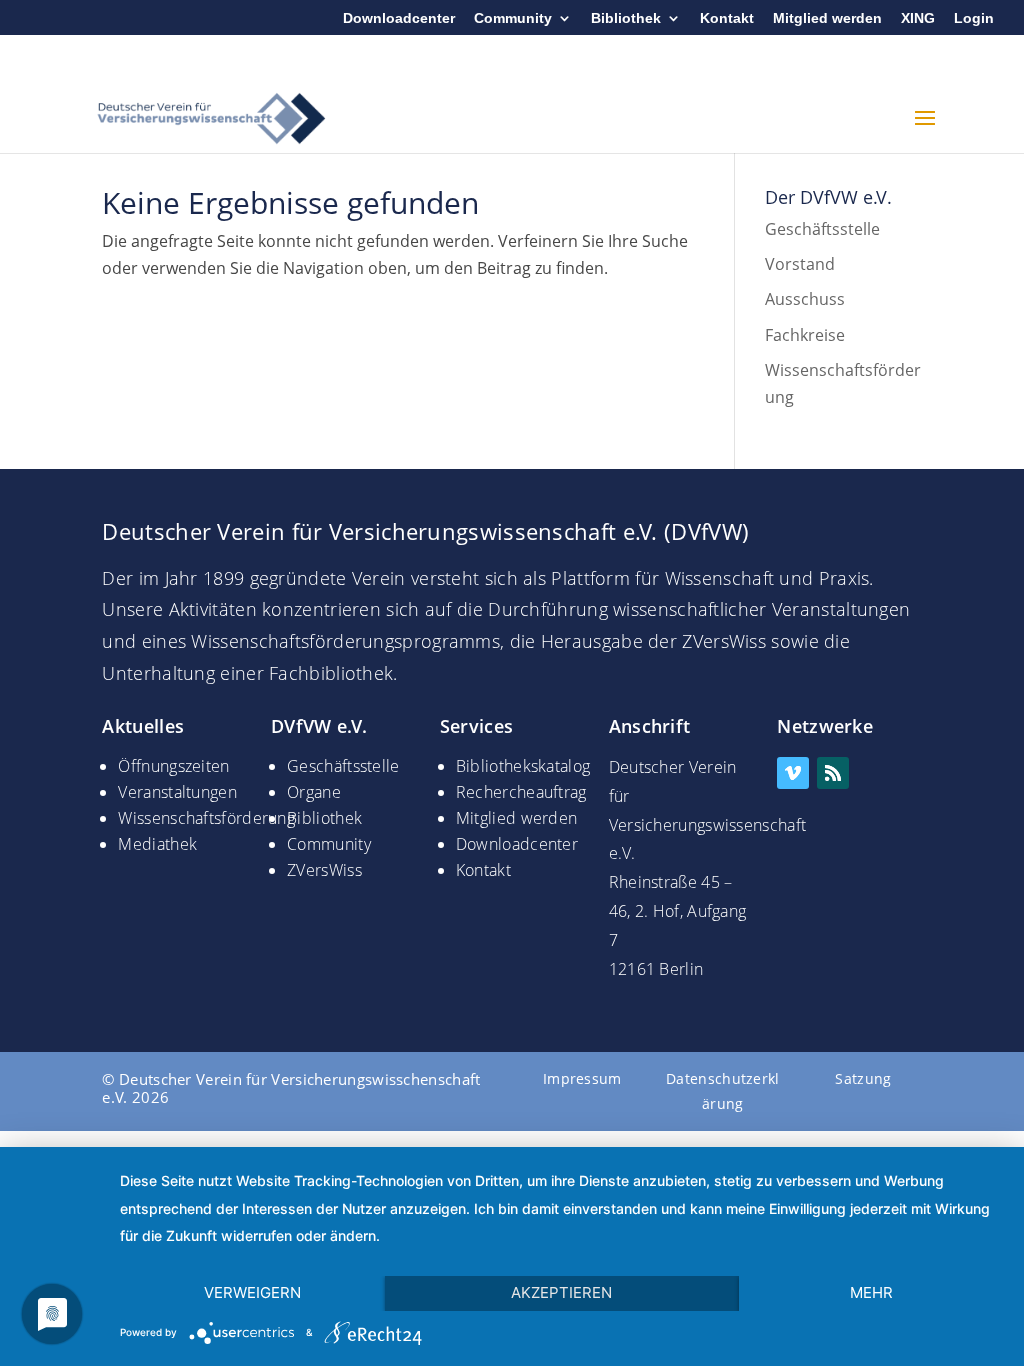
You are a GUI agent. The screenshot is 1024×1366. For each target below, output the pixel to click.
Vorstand (800, 264)
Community (513, 18)
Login (974, 18)
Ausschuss (805, 299)
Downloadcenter (399, 18)
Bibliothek (626, 18)
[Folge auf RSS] (833, 773)
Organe (314, 792)
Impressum (582, 1078)
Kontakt (727, 18)
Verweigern (252, 1292)
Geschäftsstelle (822, 229)
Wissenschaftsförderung (206, 818)
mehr (871, 1292)
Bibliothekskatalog (523, 766)
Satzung (863, 1078)
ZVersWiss (324, 870)
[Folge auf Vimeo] (793, 773)
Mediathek (157, 844)
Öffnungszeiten (173, 766)
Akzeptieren (561, 1292)
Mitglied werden (827, 18)
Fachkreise (805, 335)
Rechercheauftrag (521, 792)
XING (918, 18)
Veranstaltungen (177, 792)
